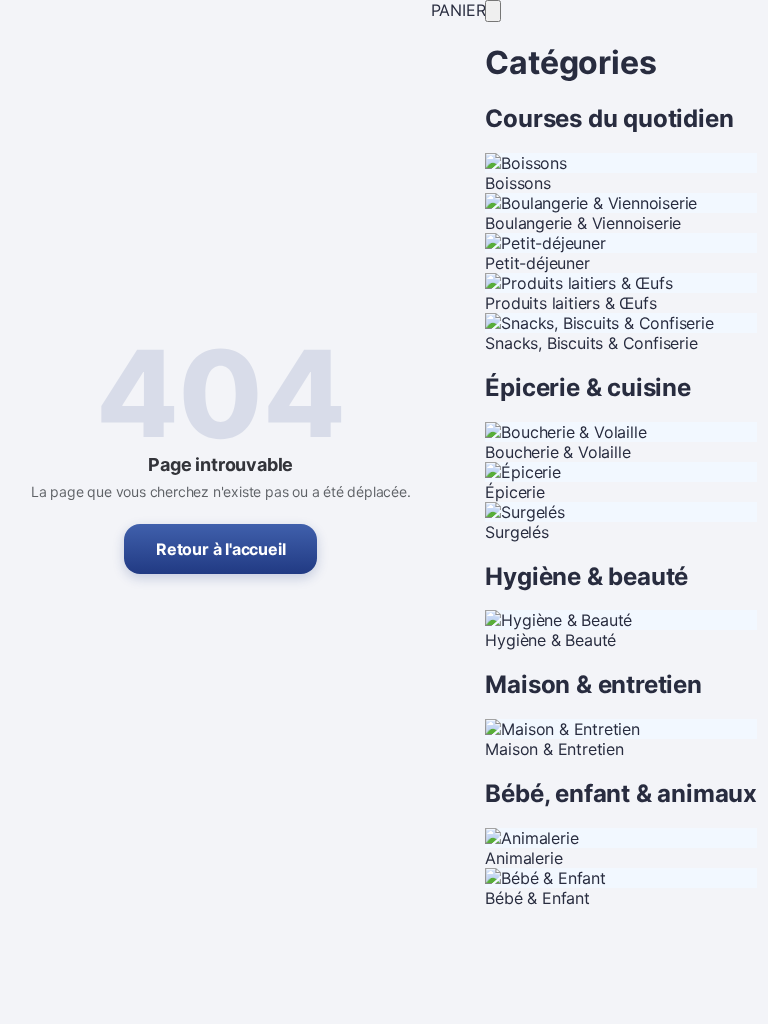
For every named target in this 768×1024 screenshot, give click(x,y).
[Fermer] (493, 11)
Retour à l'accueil (220, 549)
